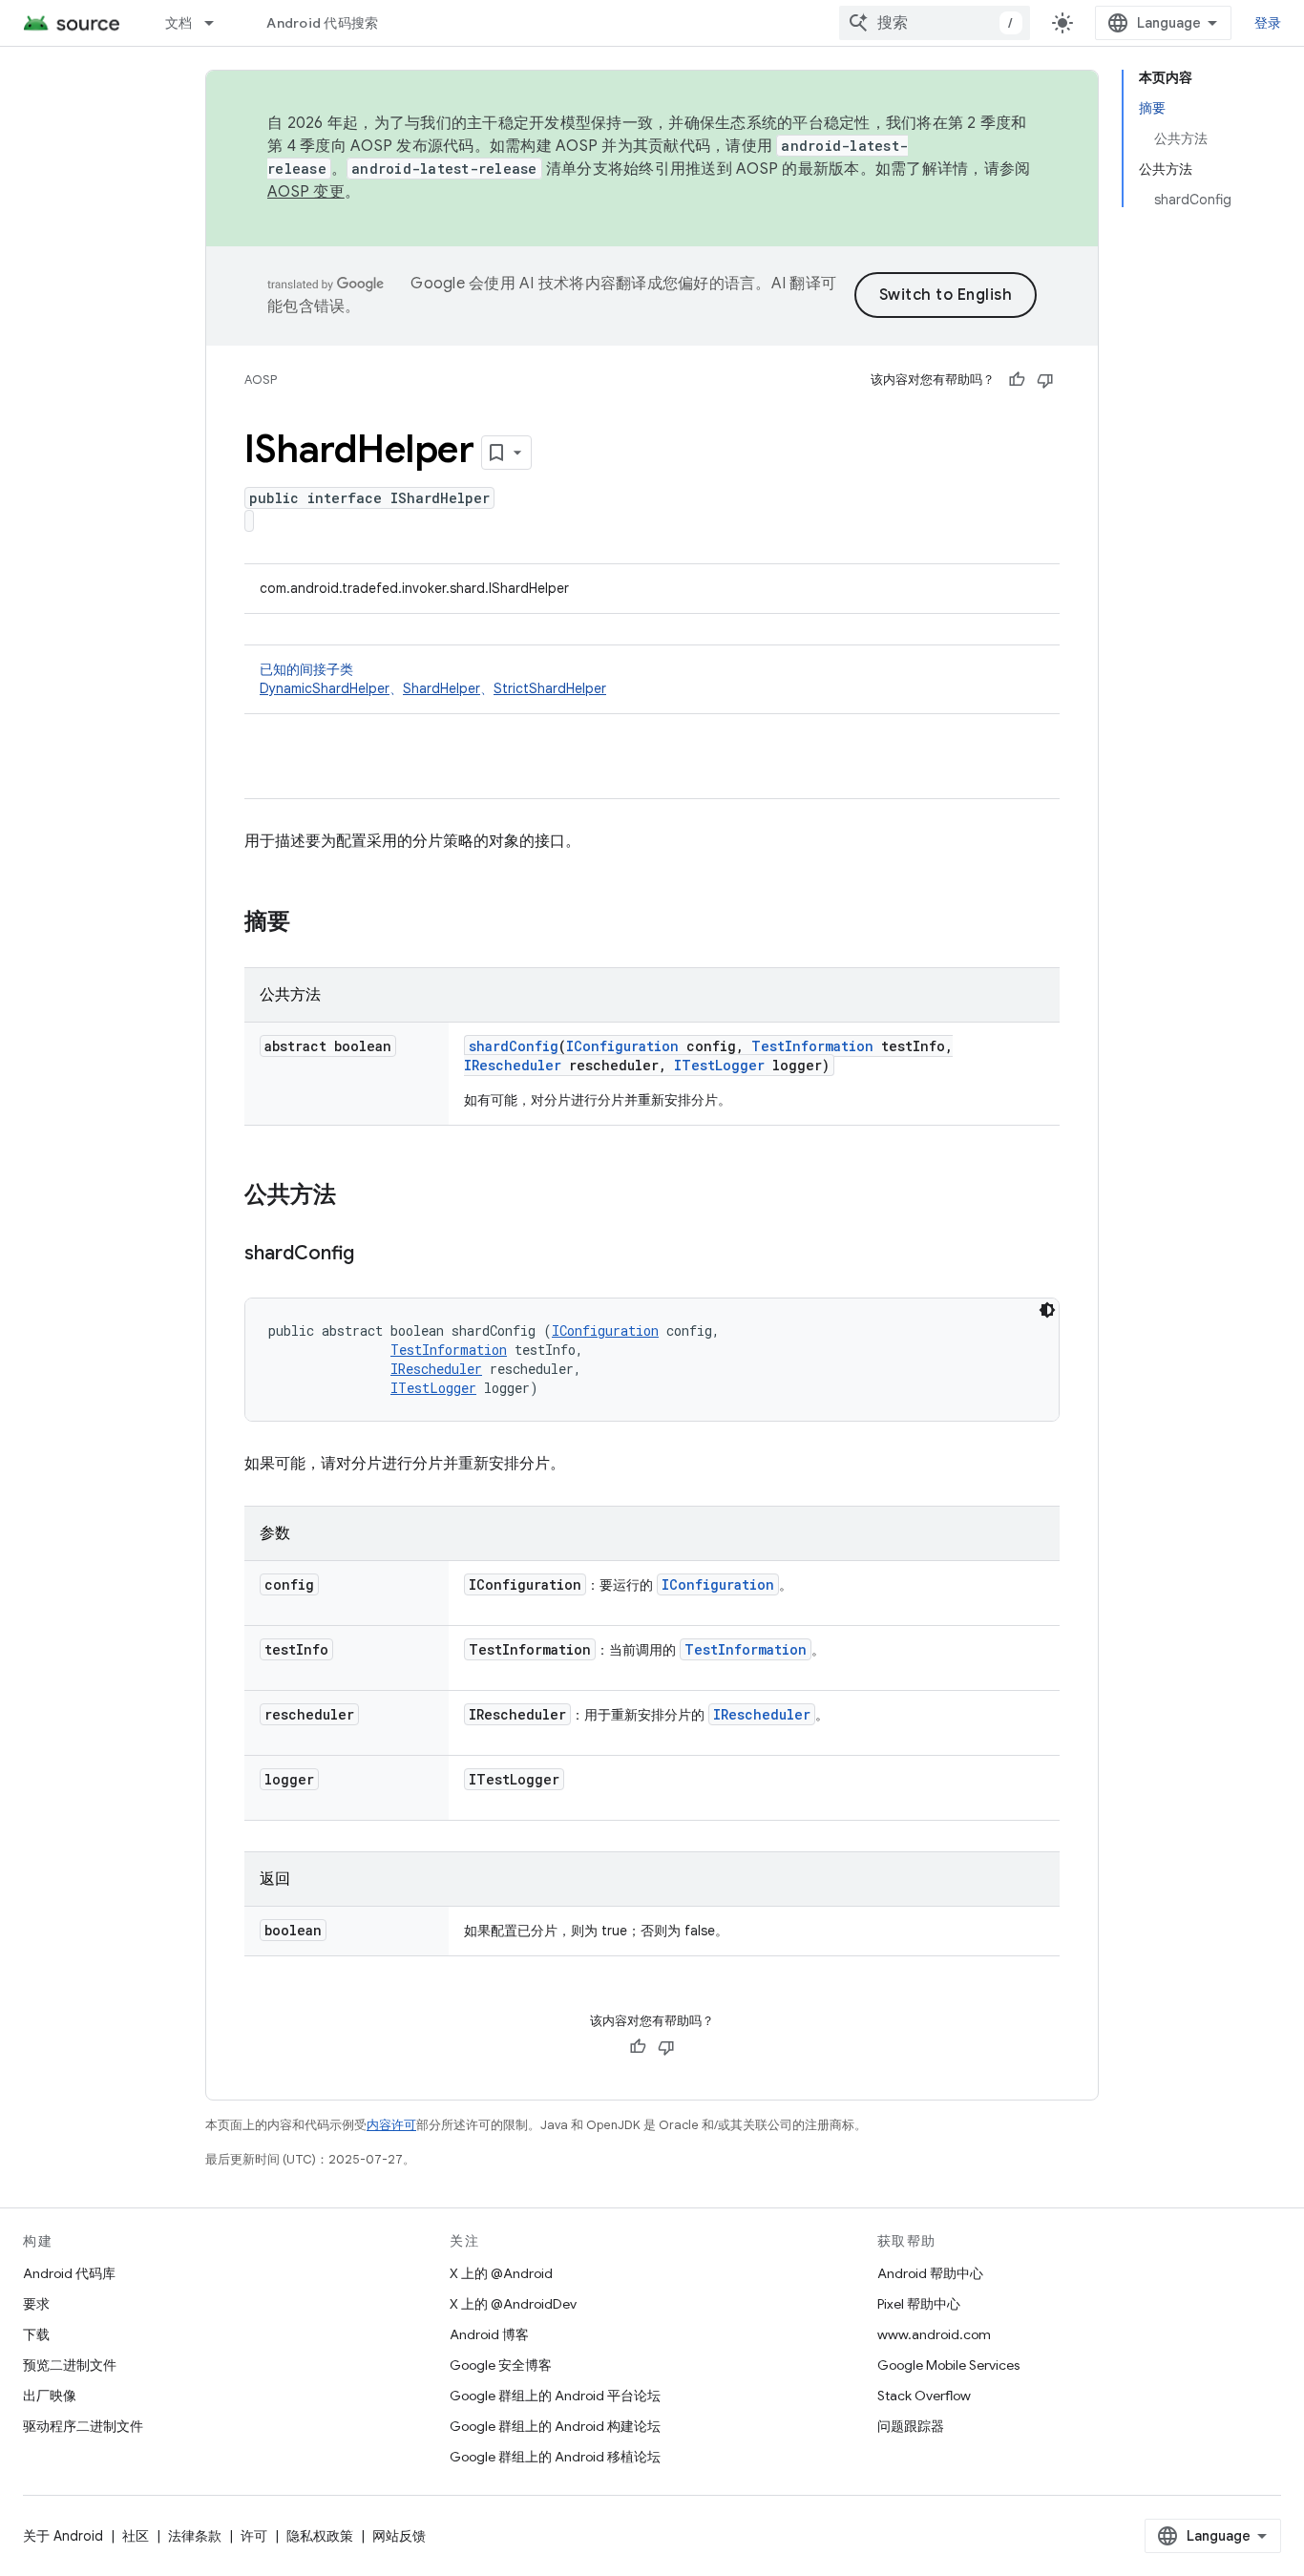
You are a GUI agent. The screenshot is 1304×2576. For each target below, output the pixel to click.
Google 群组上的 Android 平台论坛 (555, 2396)
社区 (136, 2536)
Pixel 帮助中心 (919, 2304)
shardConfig (514, 1046)
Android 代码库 (69, 2273)
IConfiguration (622, 1046)
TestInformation (812, 1046)
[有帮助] (1017, 380)
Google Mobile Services (948, 2365)
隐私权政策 (320, 2536)
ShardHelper (442, 688)
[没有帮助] (1045, 380)
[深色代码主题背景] (1047, 1310)
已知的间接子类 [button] (433, 679)
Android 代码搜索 (322, 23)
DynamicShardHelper (325, 688)
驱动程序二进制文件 (83, 2426)
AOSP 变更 (306, 192)
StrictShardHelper (550, 688)
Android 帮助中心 (930, 2273)
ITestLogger (719, 1065)
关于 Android (63, 2536)
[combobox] (935, 23)
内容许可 (391, 2125)
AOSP (261, 380)
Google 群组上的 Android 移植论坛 (555, 2457)
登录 (1268, 23)
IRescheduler (513, 1065)
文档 (179, 23)
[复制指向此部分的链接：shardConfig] (373, 1255)
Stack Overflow (924, 2396)
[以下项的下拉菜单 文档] (218, 23)
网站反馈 (399, 2536)
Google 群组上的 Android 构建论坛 (555, 2426)
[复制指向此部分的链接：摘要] (309, 923)
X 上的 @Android (501, 2273)
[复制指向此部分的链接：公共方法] (355, 1196)
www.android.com (934, 2334)
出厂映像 (50, 2396)
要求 (36, 2304)
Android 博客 (489, 2334)
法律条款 (195, 2536)
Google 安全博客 (501, 2365)
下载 (36, 2334)
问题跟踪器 (911, 2426)
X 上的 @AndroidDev (513, 2304)
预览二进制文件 (70, 2365)
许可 (254, 2536)
